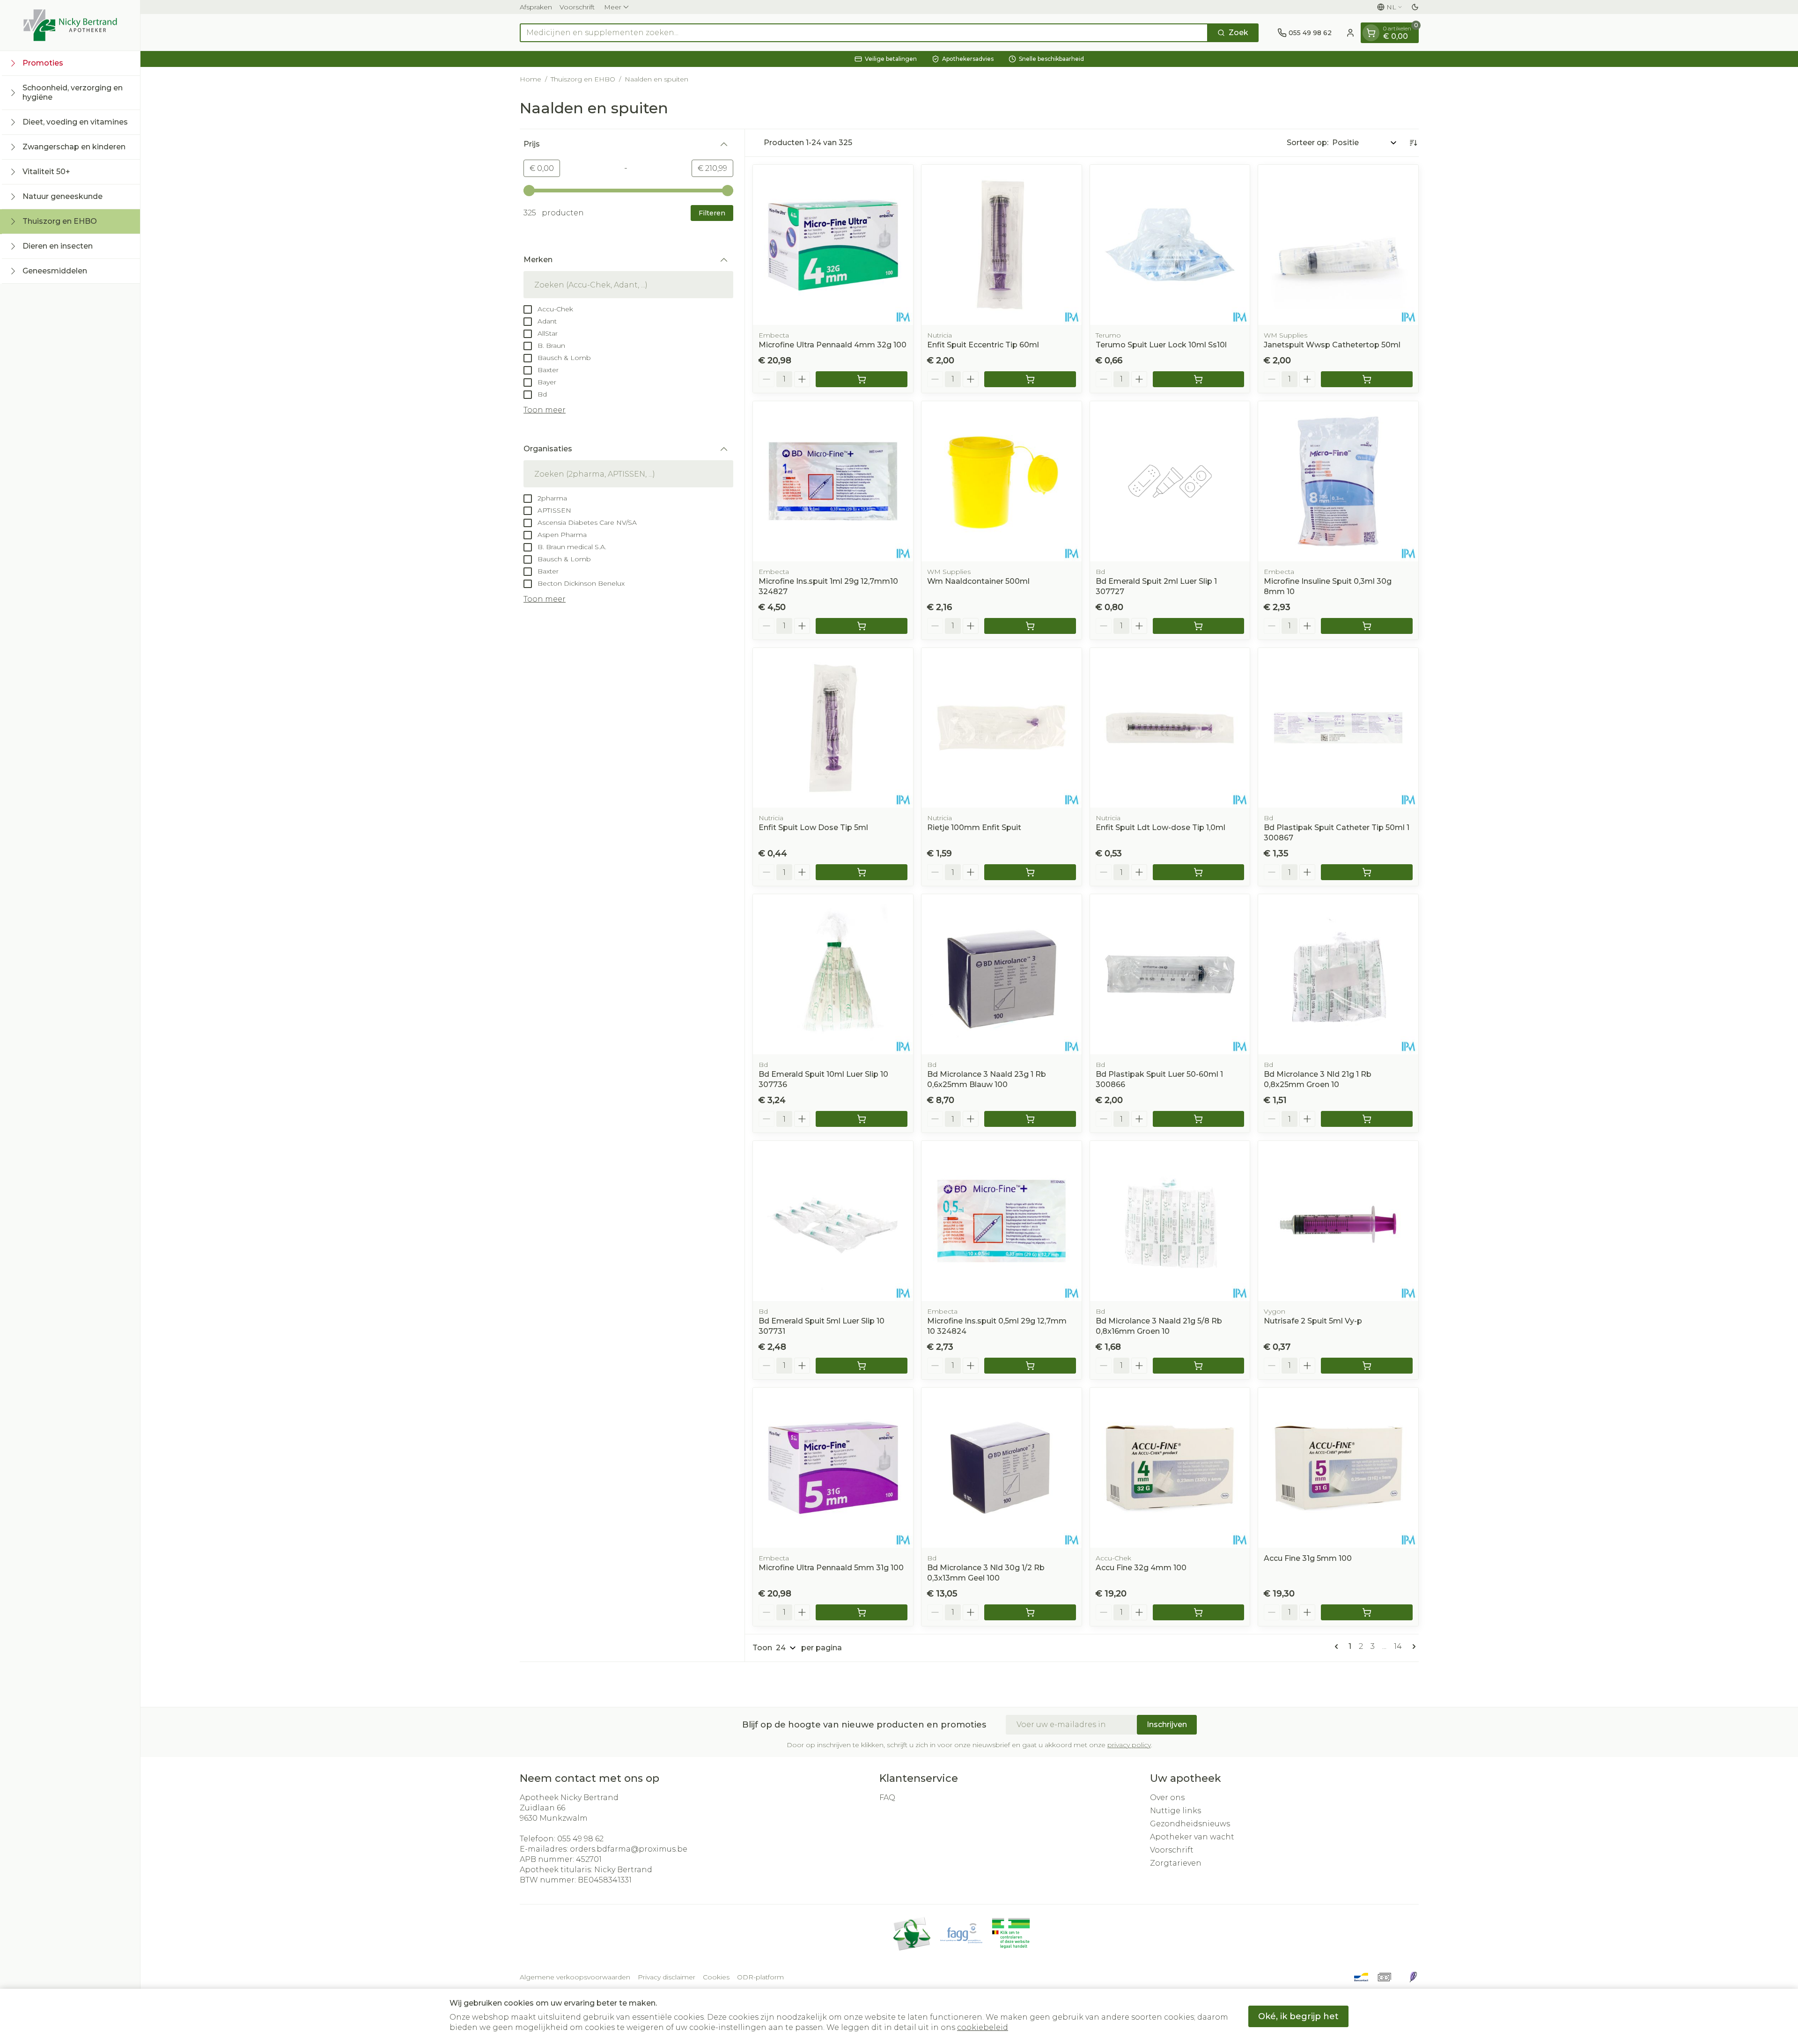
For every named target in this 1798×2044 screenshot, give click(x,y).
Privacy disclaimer (667, 1977)
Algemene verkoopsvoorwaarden (575, 1977)
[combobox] (864, 33)
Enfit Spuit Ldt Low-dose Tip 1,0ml (1161, 827)
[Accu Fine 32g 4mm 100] (1170, 1468)
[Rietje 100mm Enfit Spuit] (1002, 728)
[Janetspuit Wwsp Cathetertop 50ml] (1338, 245)
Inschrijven (1167, 1724)
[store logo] (70, 25)
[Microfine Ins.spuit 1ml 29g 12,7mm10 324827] (833, 481)
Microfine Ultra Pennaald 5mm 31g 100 (831, 1568)
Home (531, 79)
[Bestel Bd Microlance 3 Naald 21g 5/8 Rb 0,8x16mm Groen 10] (1199, 1366)
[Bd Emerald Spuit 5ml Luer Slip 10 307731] (833, 1221)
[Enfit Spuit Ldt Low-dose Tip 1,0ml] (1170, 728)
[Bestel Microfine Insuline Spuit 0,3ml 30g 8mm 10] (1367, 626)
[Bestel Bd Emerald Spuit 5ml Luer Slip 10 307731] (862, 1366)
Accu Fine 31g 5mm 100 (1308, 1558)
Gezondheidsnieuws (1190, 1824)
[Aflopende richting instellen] (1413, 143)
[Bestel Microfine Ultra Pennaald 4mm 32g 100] (862, 379)
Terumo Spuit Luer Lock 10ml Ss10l (1161, 345)
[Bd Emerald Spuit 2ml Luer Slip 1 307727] (1170, 481)
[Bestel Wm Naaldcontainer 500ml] (1030, 626)
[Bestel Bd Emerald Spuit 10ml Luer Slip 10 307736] (862, 1119)
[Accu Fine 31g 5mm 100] (1338, 1468)
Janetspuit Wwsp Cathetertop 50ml (1332, 345)
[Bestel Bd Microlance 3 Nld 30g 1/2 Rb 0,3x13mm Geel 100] (1030, 1612)
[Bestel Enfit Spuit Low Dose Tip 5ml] (862, 872)
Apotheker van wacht (1192, 1837)
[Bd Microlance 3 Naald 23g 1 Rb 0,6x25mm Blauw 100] (1002, 974)
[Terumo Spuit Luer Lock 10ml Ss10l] (1170, 245)
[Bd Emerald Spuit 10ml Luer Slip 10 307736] (833, 974)
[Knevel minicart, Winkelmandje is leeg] (1371, 33)
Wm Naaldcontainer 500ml (978, 581)
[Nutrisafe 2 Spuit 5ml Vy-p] (1338, 1221)
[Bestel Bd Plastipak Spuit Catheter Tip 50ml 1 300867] (1367, 872)
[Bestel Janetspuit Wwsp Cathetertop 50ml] (1367, 379)
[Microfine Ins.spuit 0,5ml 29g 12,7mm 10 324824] (1002, 1221)
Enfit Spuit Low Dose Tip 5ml (813, 827)
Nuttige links (1175, 1811)
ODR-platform (760, 1977)
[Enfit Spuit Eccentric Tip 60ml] (1002, 245)
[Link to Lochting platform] (1413, 1977)
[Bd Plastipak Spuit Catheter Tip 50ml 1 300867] (1338, 728)
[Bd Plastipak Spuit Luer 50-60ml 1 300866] (1170, 974)
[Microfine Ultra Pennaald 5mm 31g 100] (833, 1468)
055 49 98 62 (580, 1839)
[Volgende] (1412, 1647)
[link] (1338, 1647)
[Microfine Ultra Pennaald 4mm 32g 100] (833, 245)
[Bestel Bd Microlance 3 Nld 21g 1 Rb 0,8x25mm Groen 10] (1367, 1119)
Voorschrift (577, 7)
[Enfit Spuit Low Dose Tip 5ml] (833, 728)
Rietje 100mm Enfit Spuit (974, 827)
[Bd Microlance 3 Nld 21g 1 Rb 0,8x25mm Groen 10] (1338, 974)
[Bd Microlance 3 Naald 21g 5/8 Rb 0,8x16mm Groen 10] (1170, 1221)
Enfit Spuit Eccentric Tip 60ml (983, 345)
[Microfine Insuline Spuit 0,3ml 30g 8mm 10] (1338, 481)
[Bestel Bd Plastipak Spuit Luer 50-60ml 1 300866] (1199, 1119)
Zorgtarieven (1176, 1863)
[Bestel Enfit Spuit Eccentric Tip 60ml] (1030, 379)
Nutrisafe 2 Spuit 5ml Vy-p (1313, 1321)
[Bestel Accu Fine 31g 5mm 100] (1367, 1612)
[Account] (1350, 33)
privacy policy (1129, 1745)
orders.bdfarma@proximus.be (629, 1849)
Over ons (1167, 1798)
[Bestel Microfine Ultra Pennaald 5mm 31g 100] (862, 1612)
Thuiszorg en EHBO (583, 79)
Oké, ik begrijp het (1298, 2016)
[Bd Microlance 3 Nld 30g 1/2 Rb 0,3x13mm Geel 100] (1002, 1468)
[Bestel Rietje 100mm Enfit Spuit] (1030, 872)
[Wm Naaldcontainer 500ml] (1002, 481)
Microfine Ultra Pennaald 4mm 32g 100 (833, 345)
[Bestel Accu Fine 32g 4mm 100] (1199, 1612)
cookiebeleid (983, 2027)
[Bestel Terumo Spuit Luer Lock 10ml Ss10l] (1199, 379)
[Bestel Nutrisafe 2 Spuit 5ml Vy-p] (1367, 1366)
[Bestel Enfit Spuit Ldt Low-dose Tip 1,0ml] (1199, 872)
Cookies (716, 1977)
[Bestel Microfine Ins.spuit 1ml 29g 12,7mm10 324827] (862, 626)
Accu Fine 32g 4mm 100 (1141, 1568)
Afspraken (536, 7)
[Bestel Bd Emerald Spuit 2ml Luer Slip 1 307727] (1199, 626)
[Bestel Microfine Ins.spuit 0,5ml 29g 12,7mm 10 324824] (1030, 1366)
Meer (613, 7)
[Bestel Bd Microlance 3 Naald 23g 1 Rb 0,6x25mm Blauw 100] (1030, 1119)
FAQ (887, 1798)
